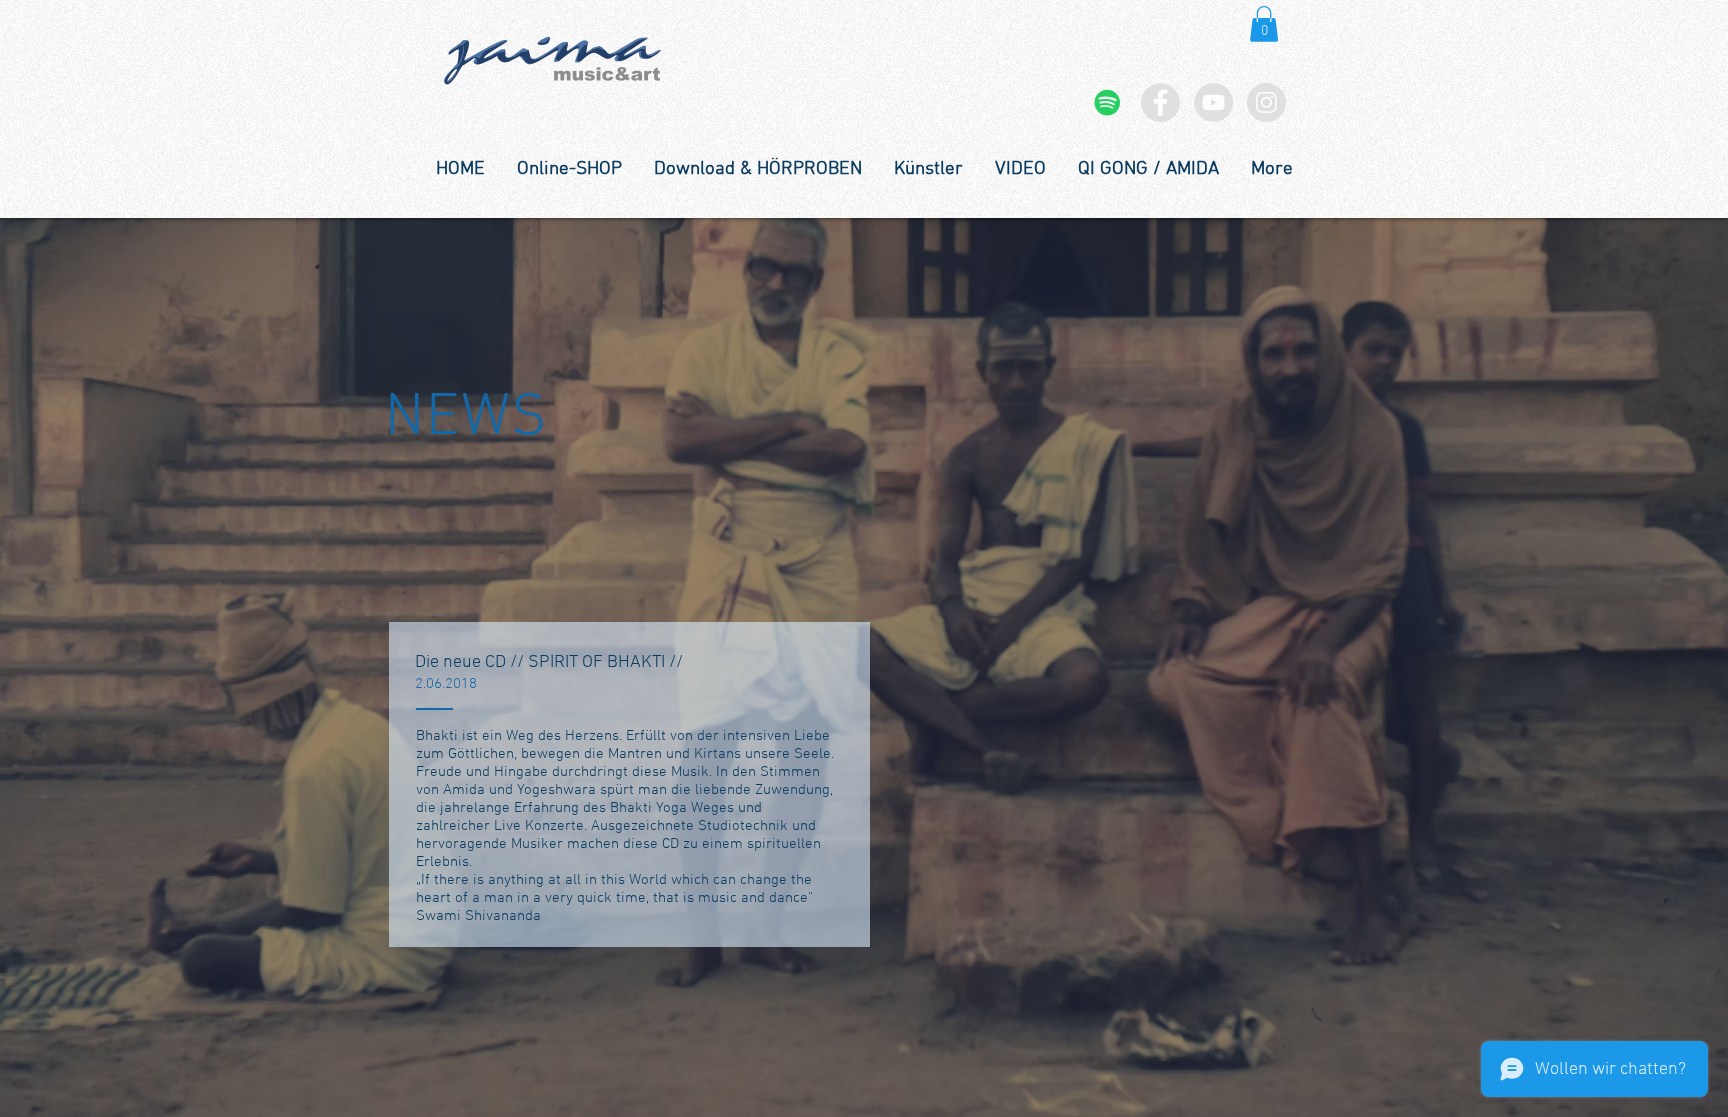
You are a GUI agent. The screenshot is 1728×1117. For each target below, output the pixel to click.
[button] (1264, 24)
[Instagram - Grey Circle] (1266, 102)
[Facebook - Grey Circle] (1160, 102)
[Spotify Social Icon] (1107, 102)
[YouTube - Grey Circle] (1213, 102)
